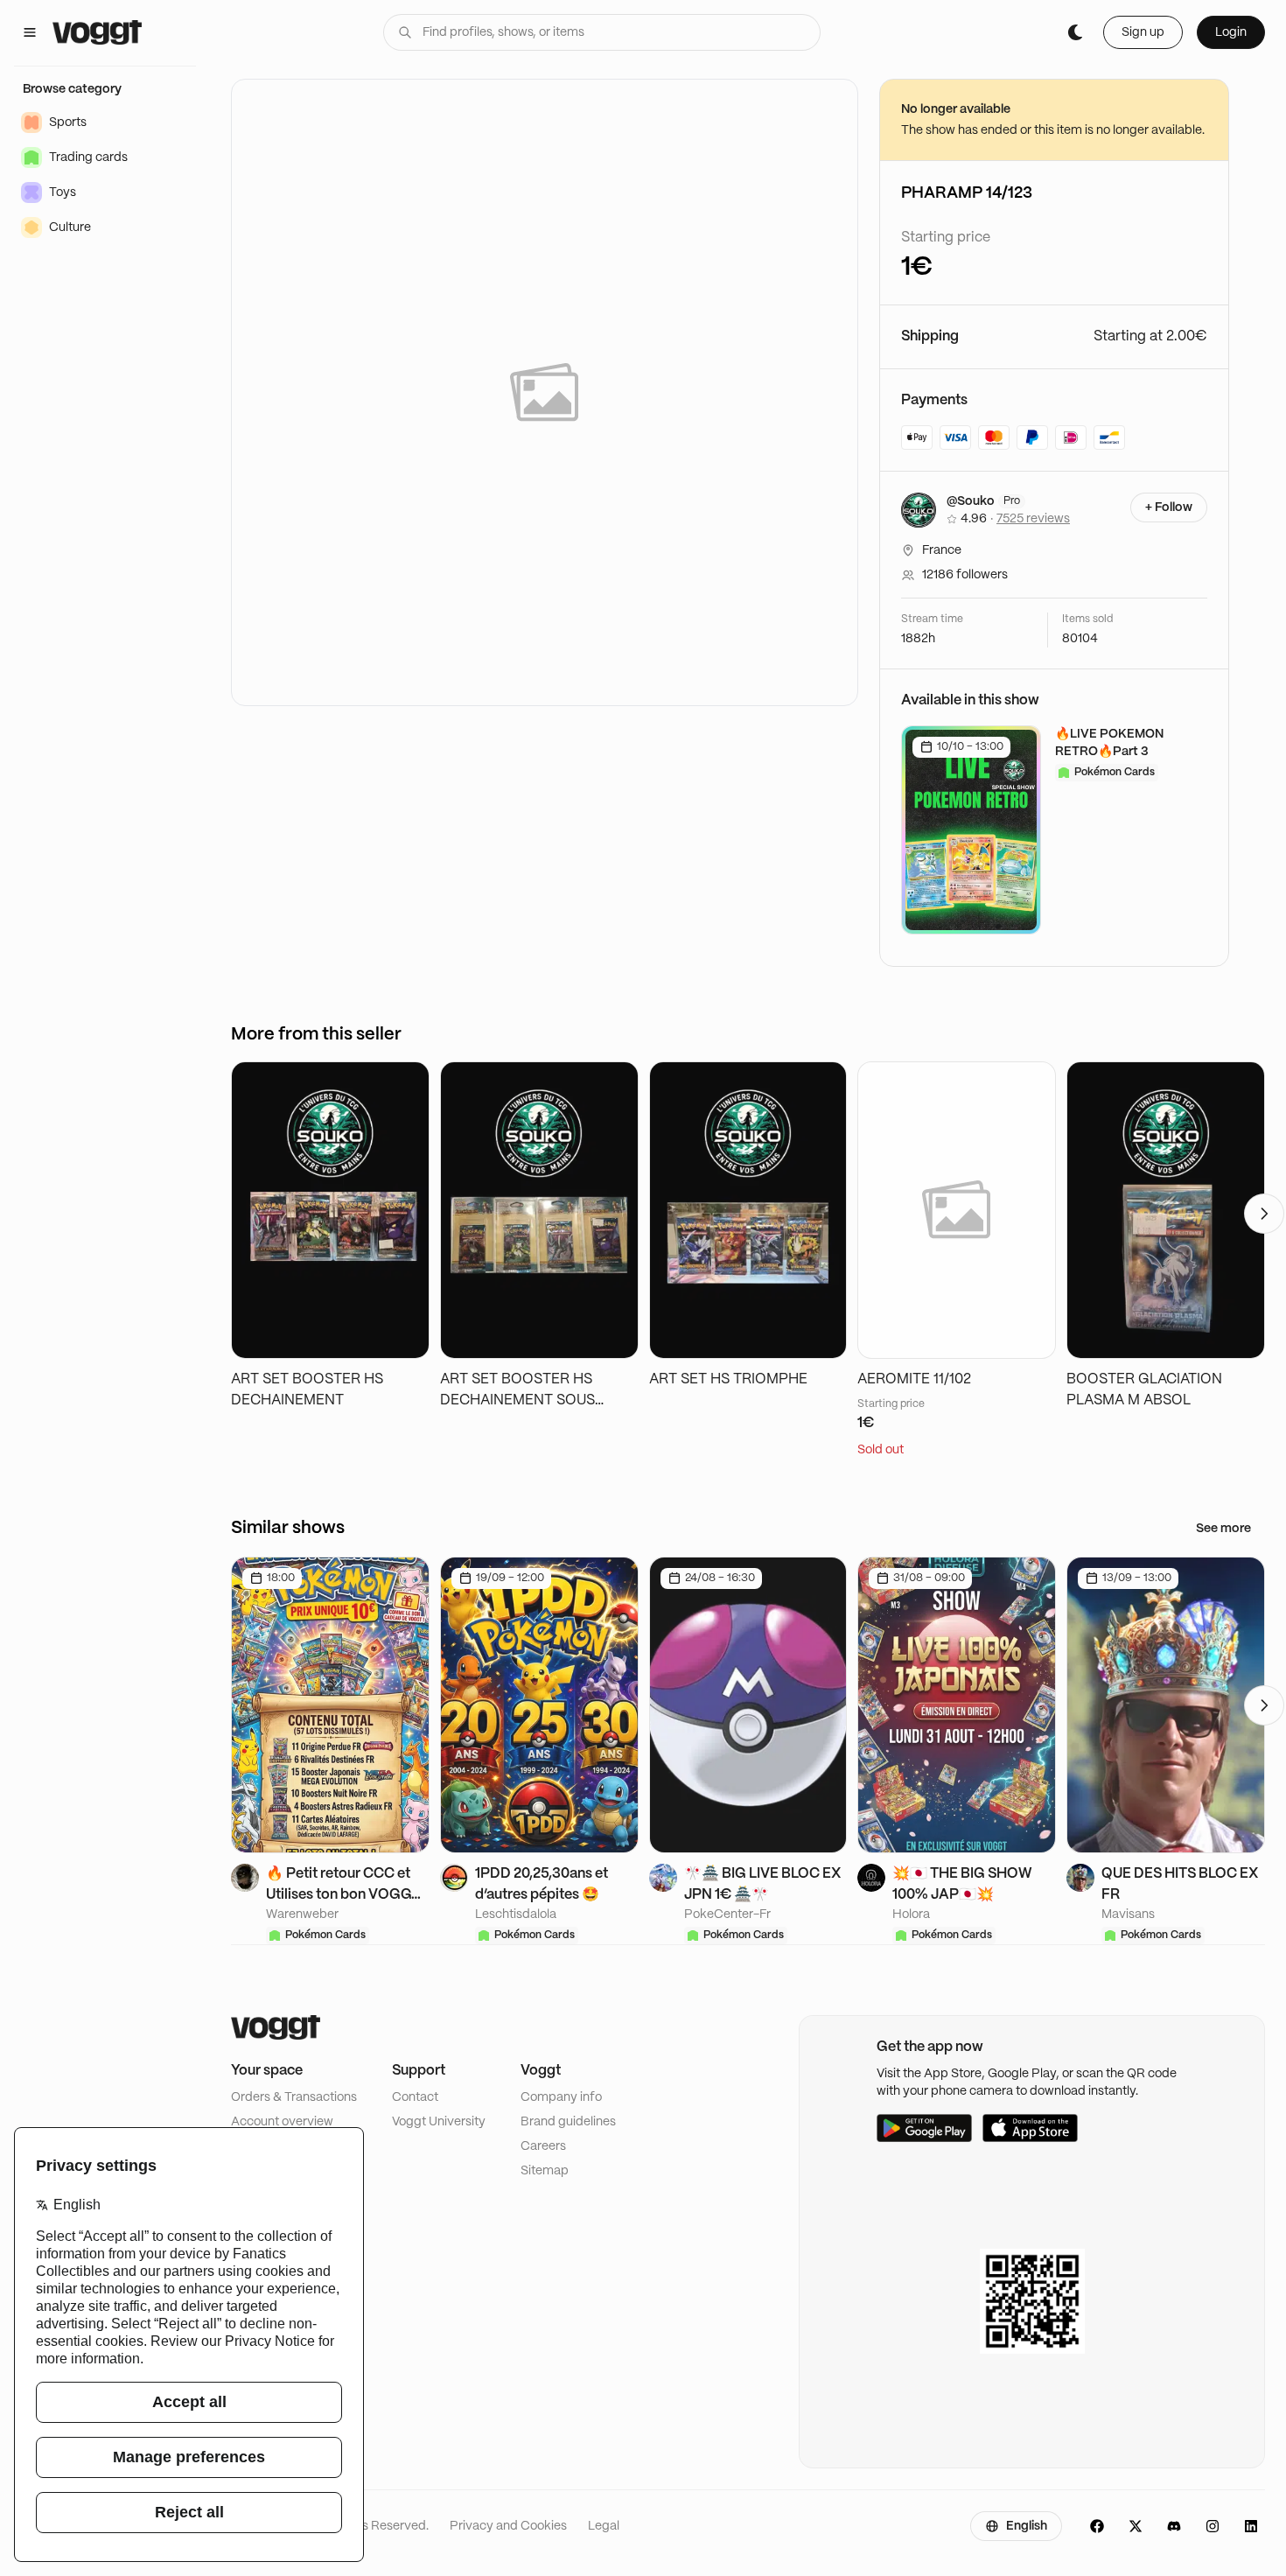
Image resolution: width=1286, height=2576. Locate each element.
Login (1231, 32)
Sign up (1143, 32)
